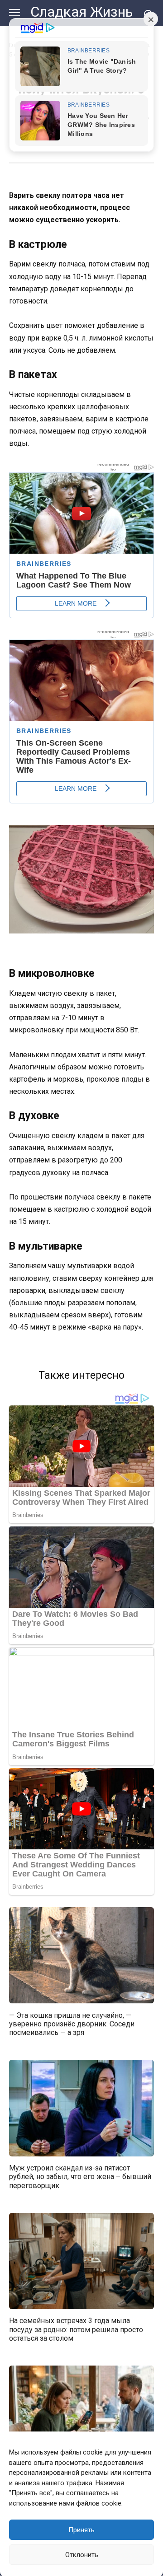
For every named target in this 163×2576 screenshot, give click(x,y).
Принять (81, 2530)
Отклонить (82, 2555)
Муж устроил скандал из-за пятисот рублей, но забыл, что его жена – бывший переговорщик (80, 2177)
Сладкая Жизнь (81, 12)
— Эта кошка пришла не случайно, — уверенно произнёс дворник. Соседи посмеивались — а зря (72, 2023)
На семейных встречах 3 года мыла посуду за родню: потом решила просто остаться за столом (76, 2329)
